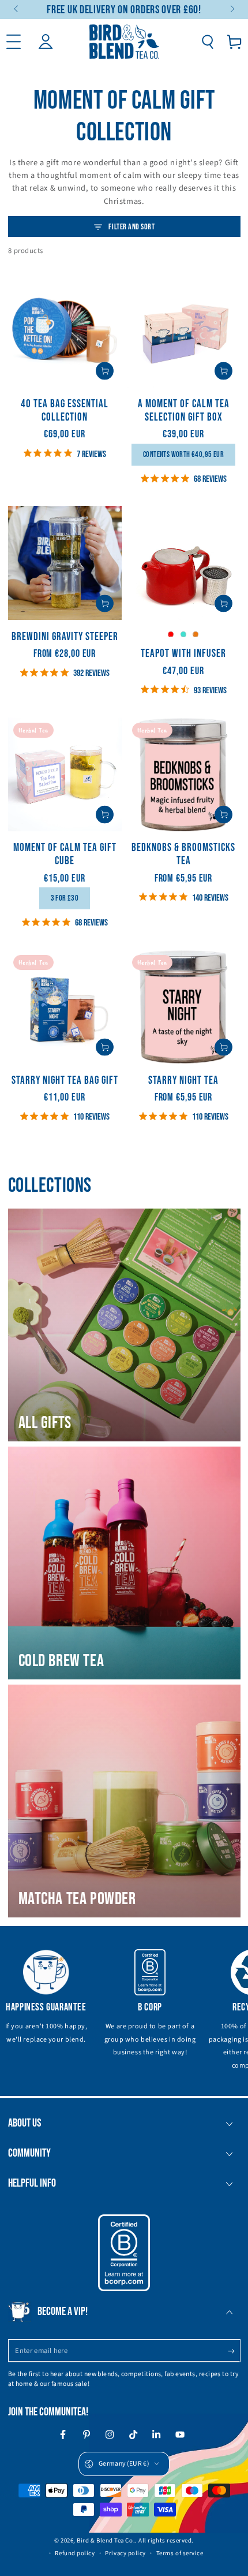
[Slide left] (17, 10)
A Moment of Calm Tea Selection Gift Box (184, 411)
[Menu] (14, 42)
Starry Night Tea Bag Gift (65, 1081)
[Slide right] (232, 10)
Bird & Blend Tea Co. (106, 2540)
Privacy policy (125, 2553)
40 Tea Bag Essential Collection (65, 411)
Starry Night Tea (183, 1081)
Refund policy (75, 2553)
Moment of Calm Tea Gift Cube (65, 854)
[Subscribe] (234, 2351)
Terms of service (180, 2553)
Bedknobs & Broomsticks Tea (183, 854)
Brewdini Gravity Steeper (65, 637)
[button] (207, 42)
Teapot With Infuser (183, 654)
